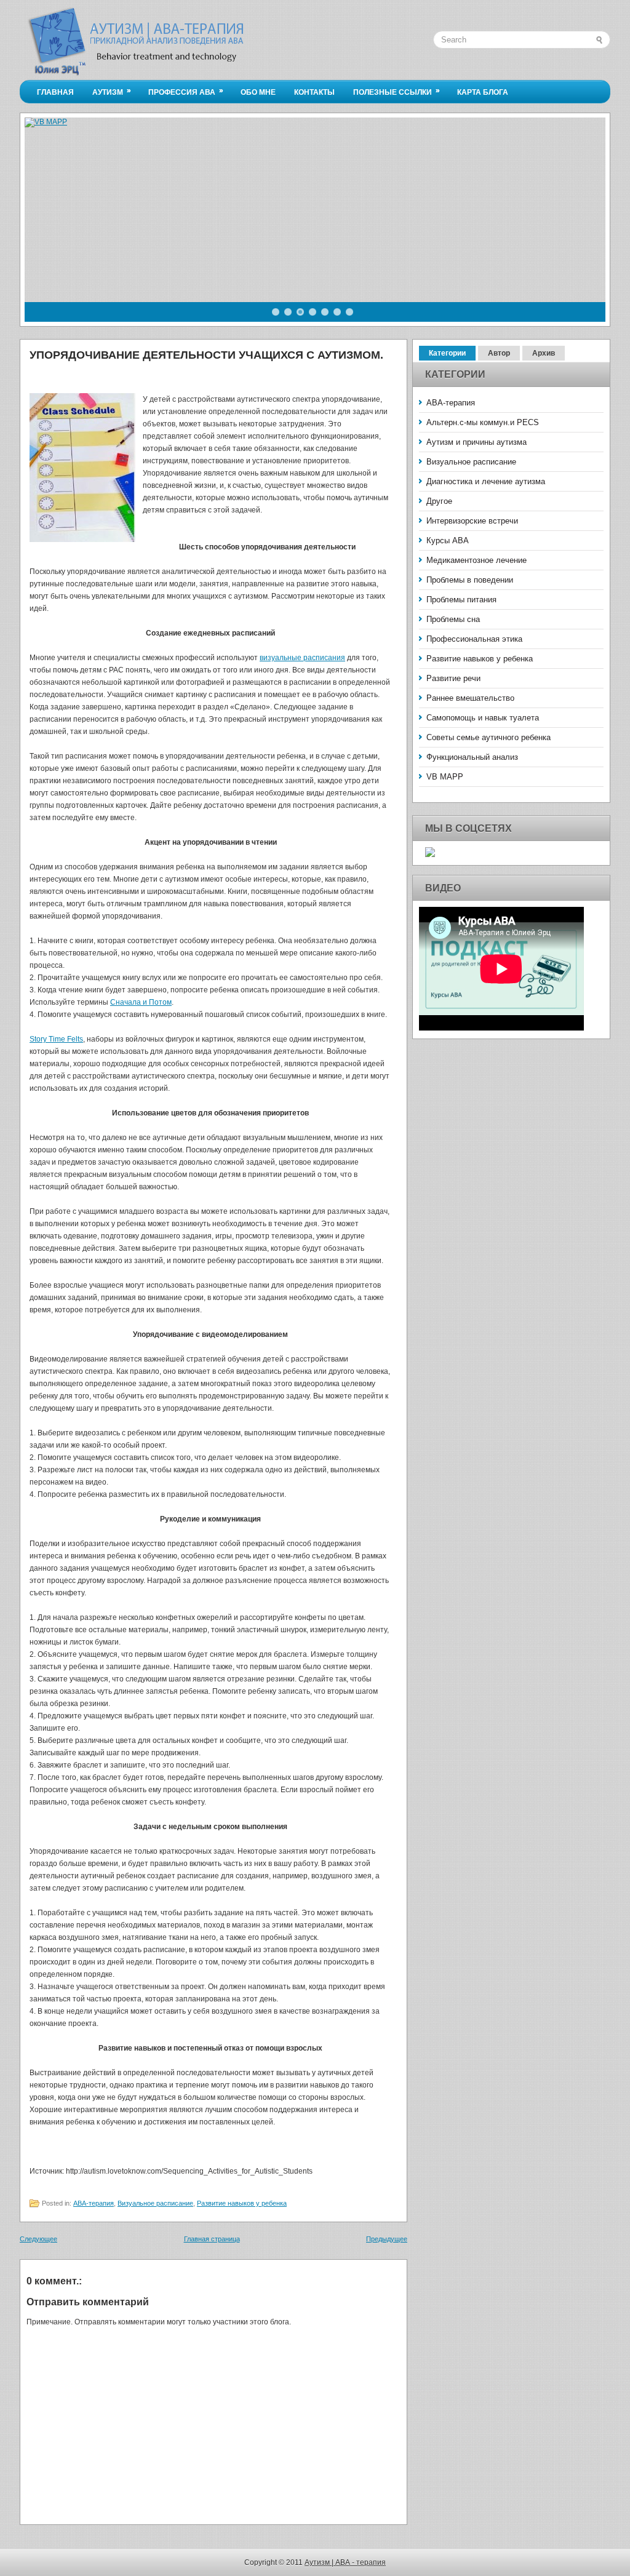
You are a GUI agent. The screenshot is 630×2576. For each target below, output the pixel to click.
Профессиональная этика (474, 639)
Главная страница (212, 2239)
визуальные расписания (302, 658)
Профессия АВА (186, 91)
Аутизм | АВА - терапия (345, 2562)
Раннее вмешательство (470, 698)
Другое (439, 501)
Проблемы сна (453, 619)
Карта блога (483, 92)
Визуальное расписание (155, 2203)
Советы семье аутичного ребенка (488, 737)
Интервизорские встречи (472, 521)
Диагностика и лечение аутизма (486, 481)
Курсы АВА (448, 540)
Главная (55, 92)
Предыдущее (387, 2239)
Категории (447, 353)
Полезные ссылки (397, 91)
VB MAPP (445, 777)
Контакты (314, 92)
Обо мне (258, 92)
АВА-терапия (94, 2203)
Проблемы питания (461, 600)
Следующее (38, 2239)
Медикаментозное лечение (476, 560)
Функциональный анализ (472, 757)
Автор (499, 353)
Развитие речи (453, 678)
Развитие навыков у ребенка (242, 2203)
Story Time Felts (56, 1039)
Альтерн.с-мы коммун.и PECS (483, 422)
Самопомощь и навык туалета (483, 718)
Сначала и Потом (141, 1002)
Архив (544, 353)
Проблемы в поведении (470, 580)
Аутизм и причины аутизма (476, 442)
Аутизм (112, 91)
